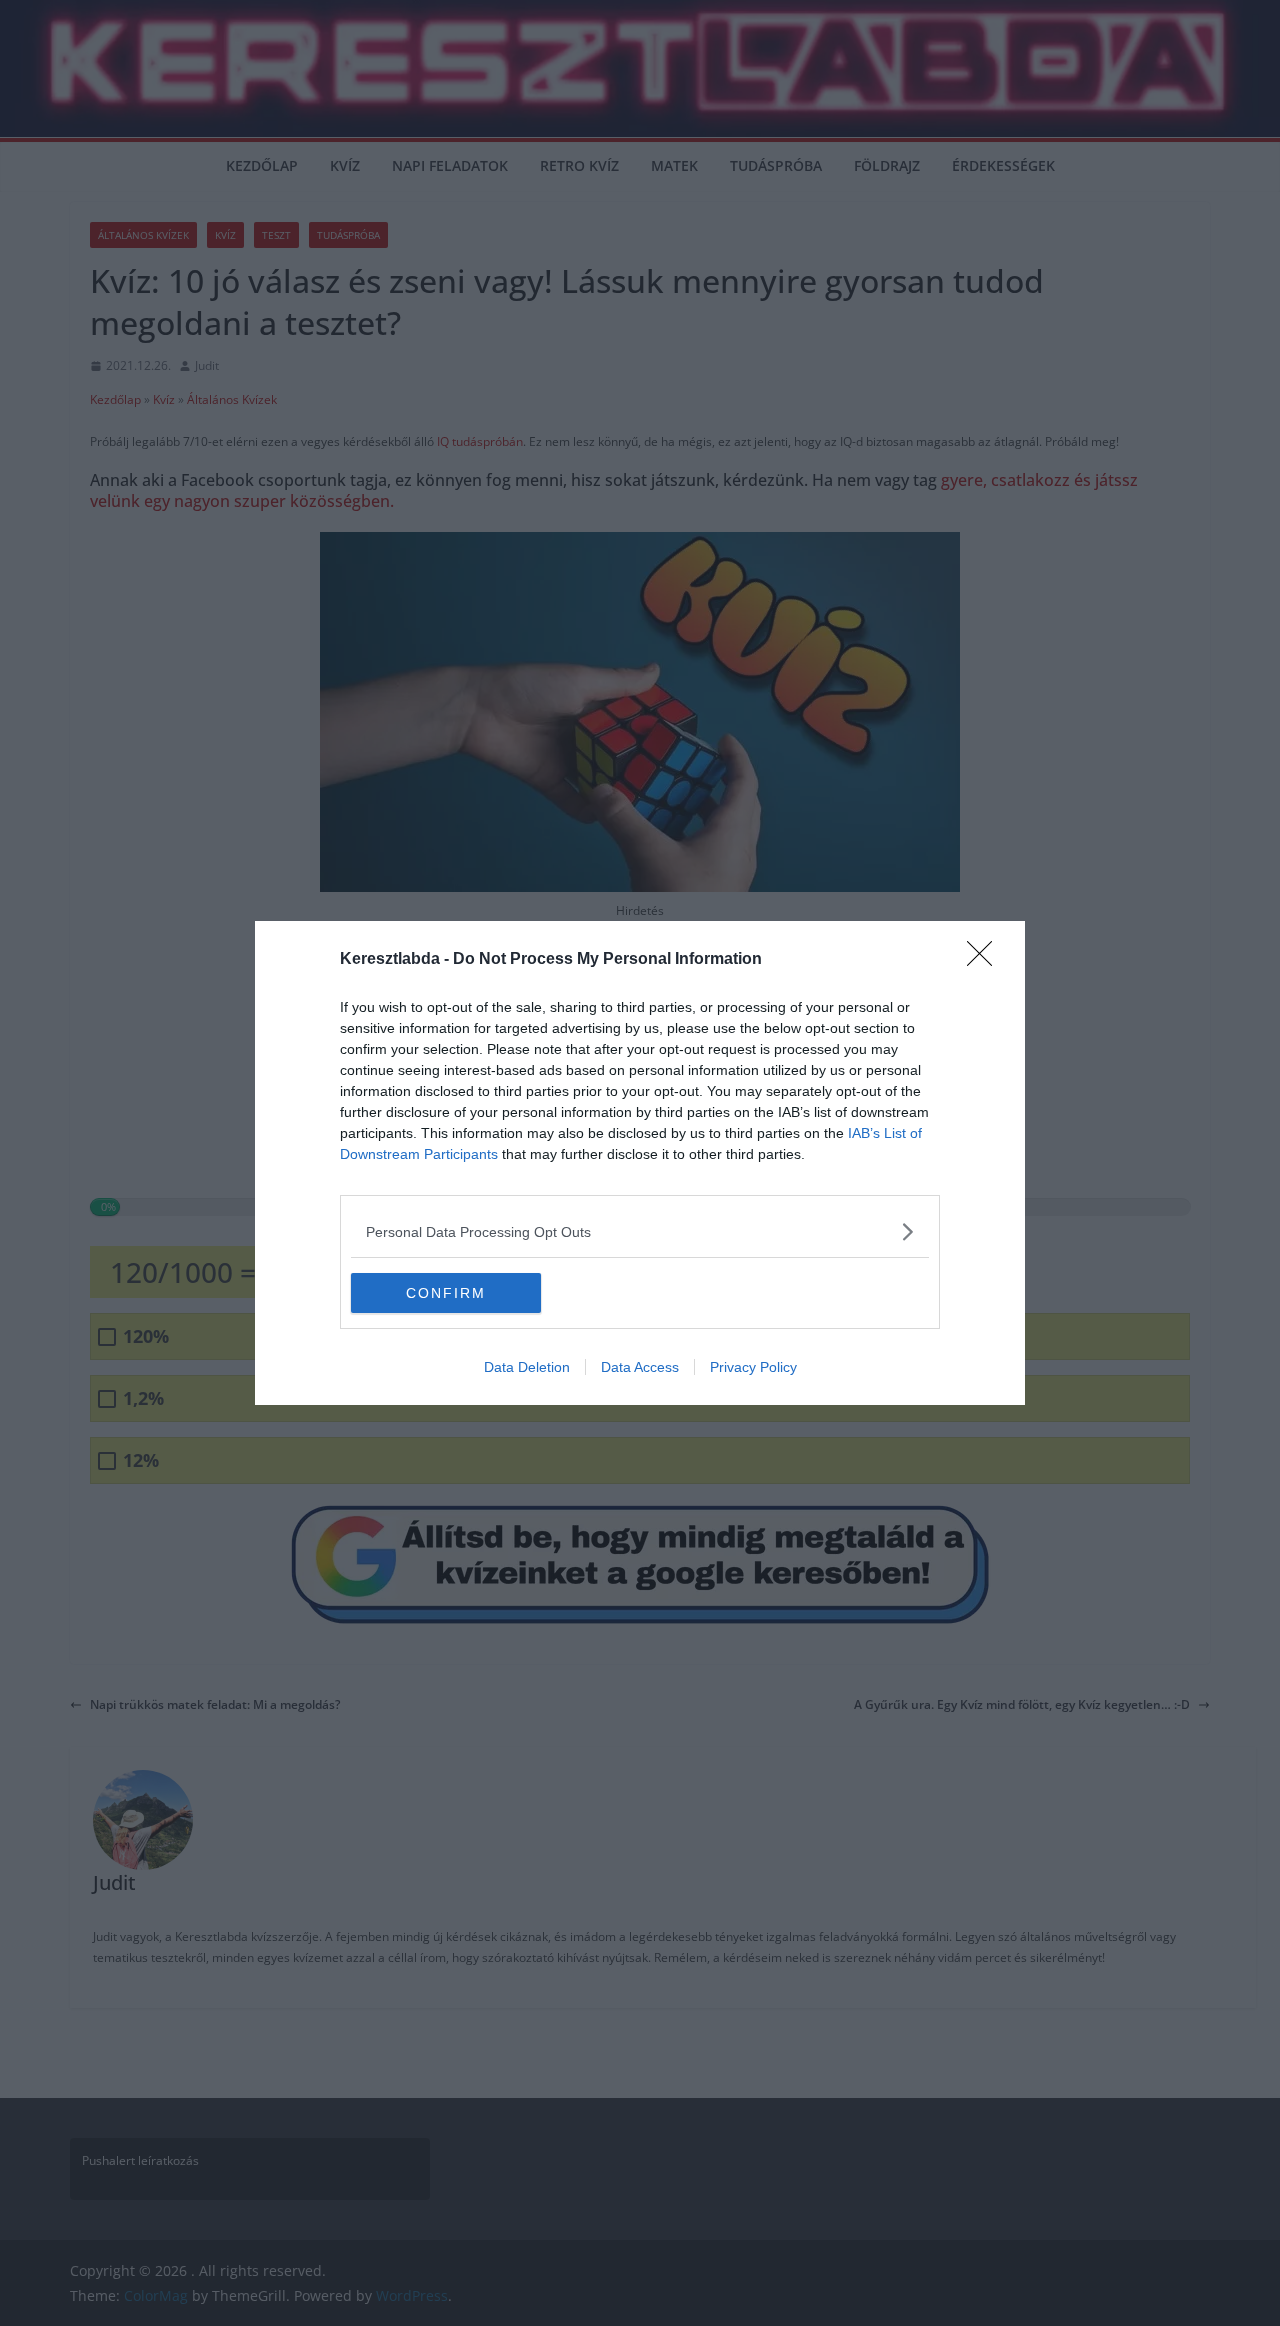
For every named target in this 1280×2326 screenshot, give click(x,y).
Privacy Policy (753, 1367)
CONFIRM (446, 1293)
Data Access (640, 1367)
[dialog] (640, 1163)
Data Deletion (527, 1367)
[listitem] (640, 1231)
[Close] (986, 960)
